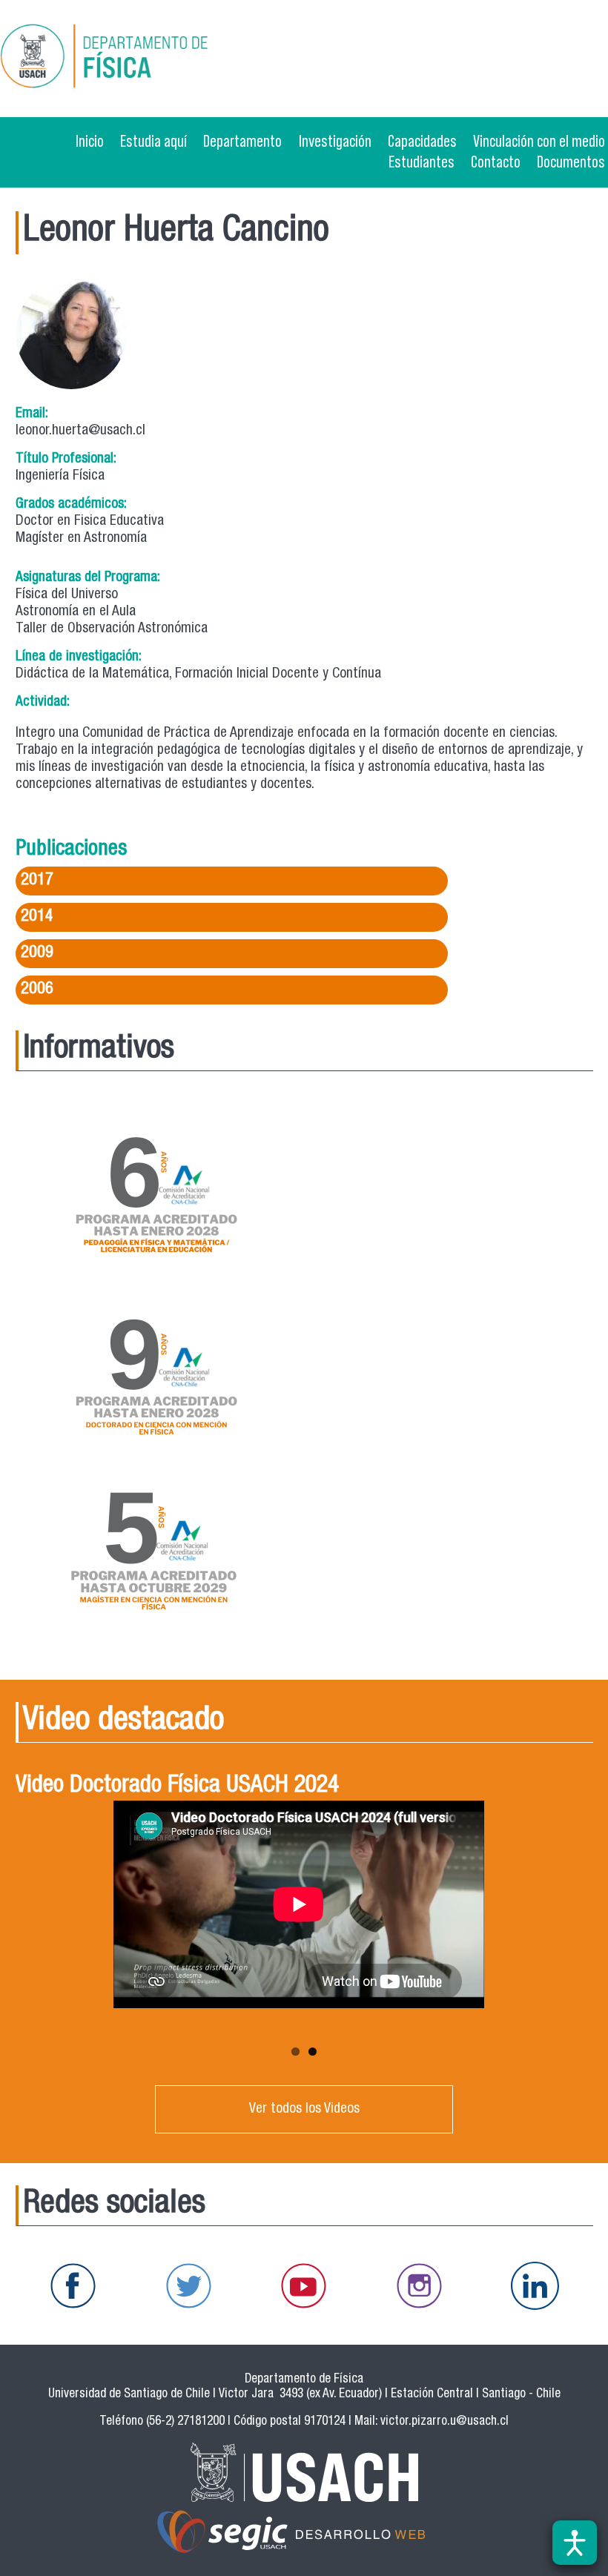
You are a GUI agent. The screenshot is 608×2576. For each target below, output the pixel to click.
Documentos (571, 162)
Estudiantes (422, 162)
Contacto (496, 162)
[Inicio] (151, 59)
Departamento (242, 141)
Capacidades (422, 141)
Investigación (335, 141)
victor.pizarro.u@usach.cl (445, 2422)
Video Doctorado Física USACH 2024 (177, 1787)
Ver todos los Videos (304, 2109)
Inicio (90, 141)
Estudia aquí (153, 141)
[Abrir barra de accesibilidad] (575, 2543)
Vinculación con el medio (539, 141)
